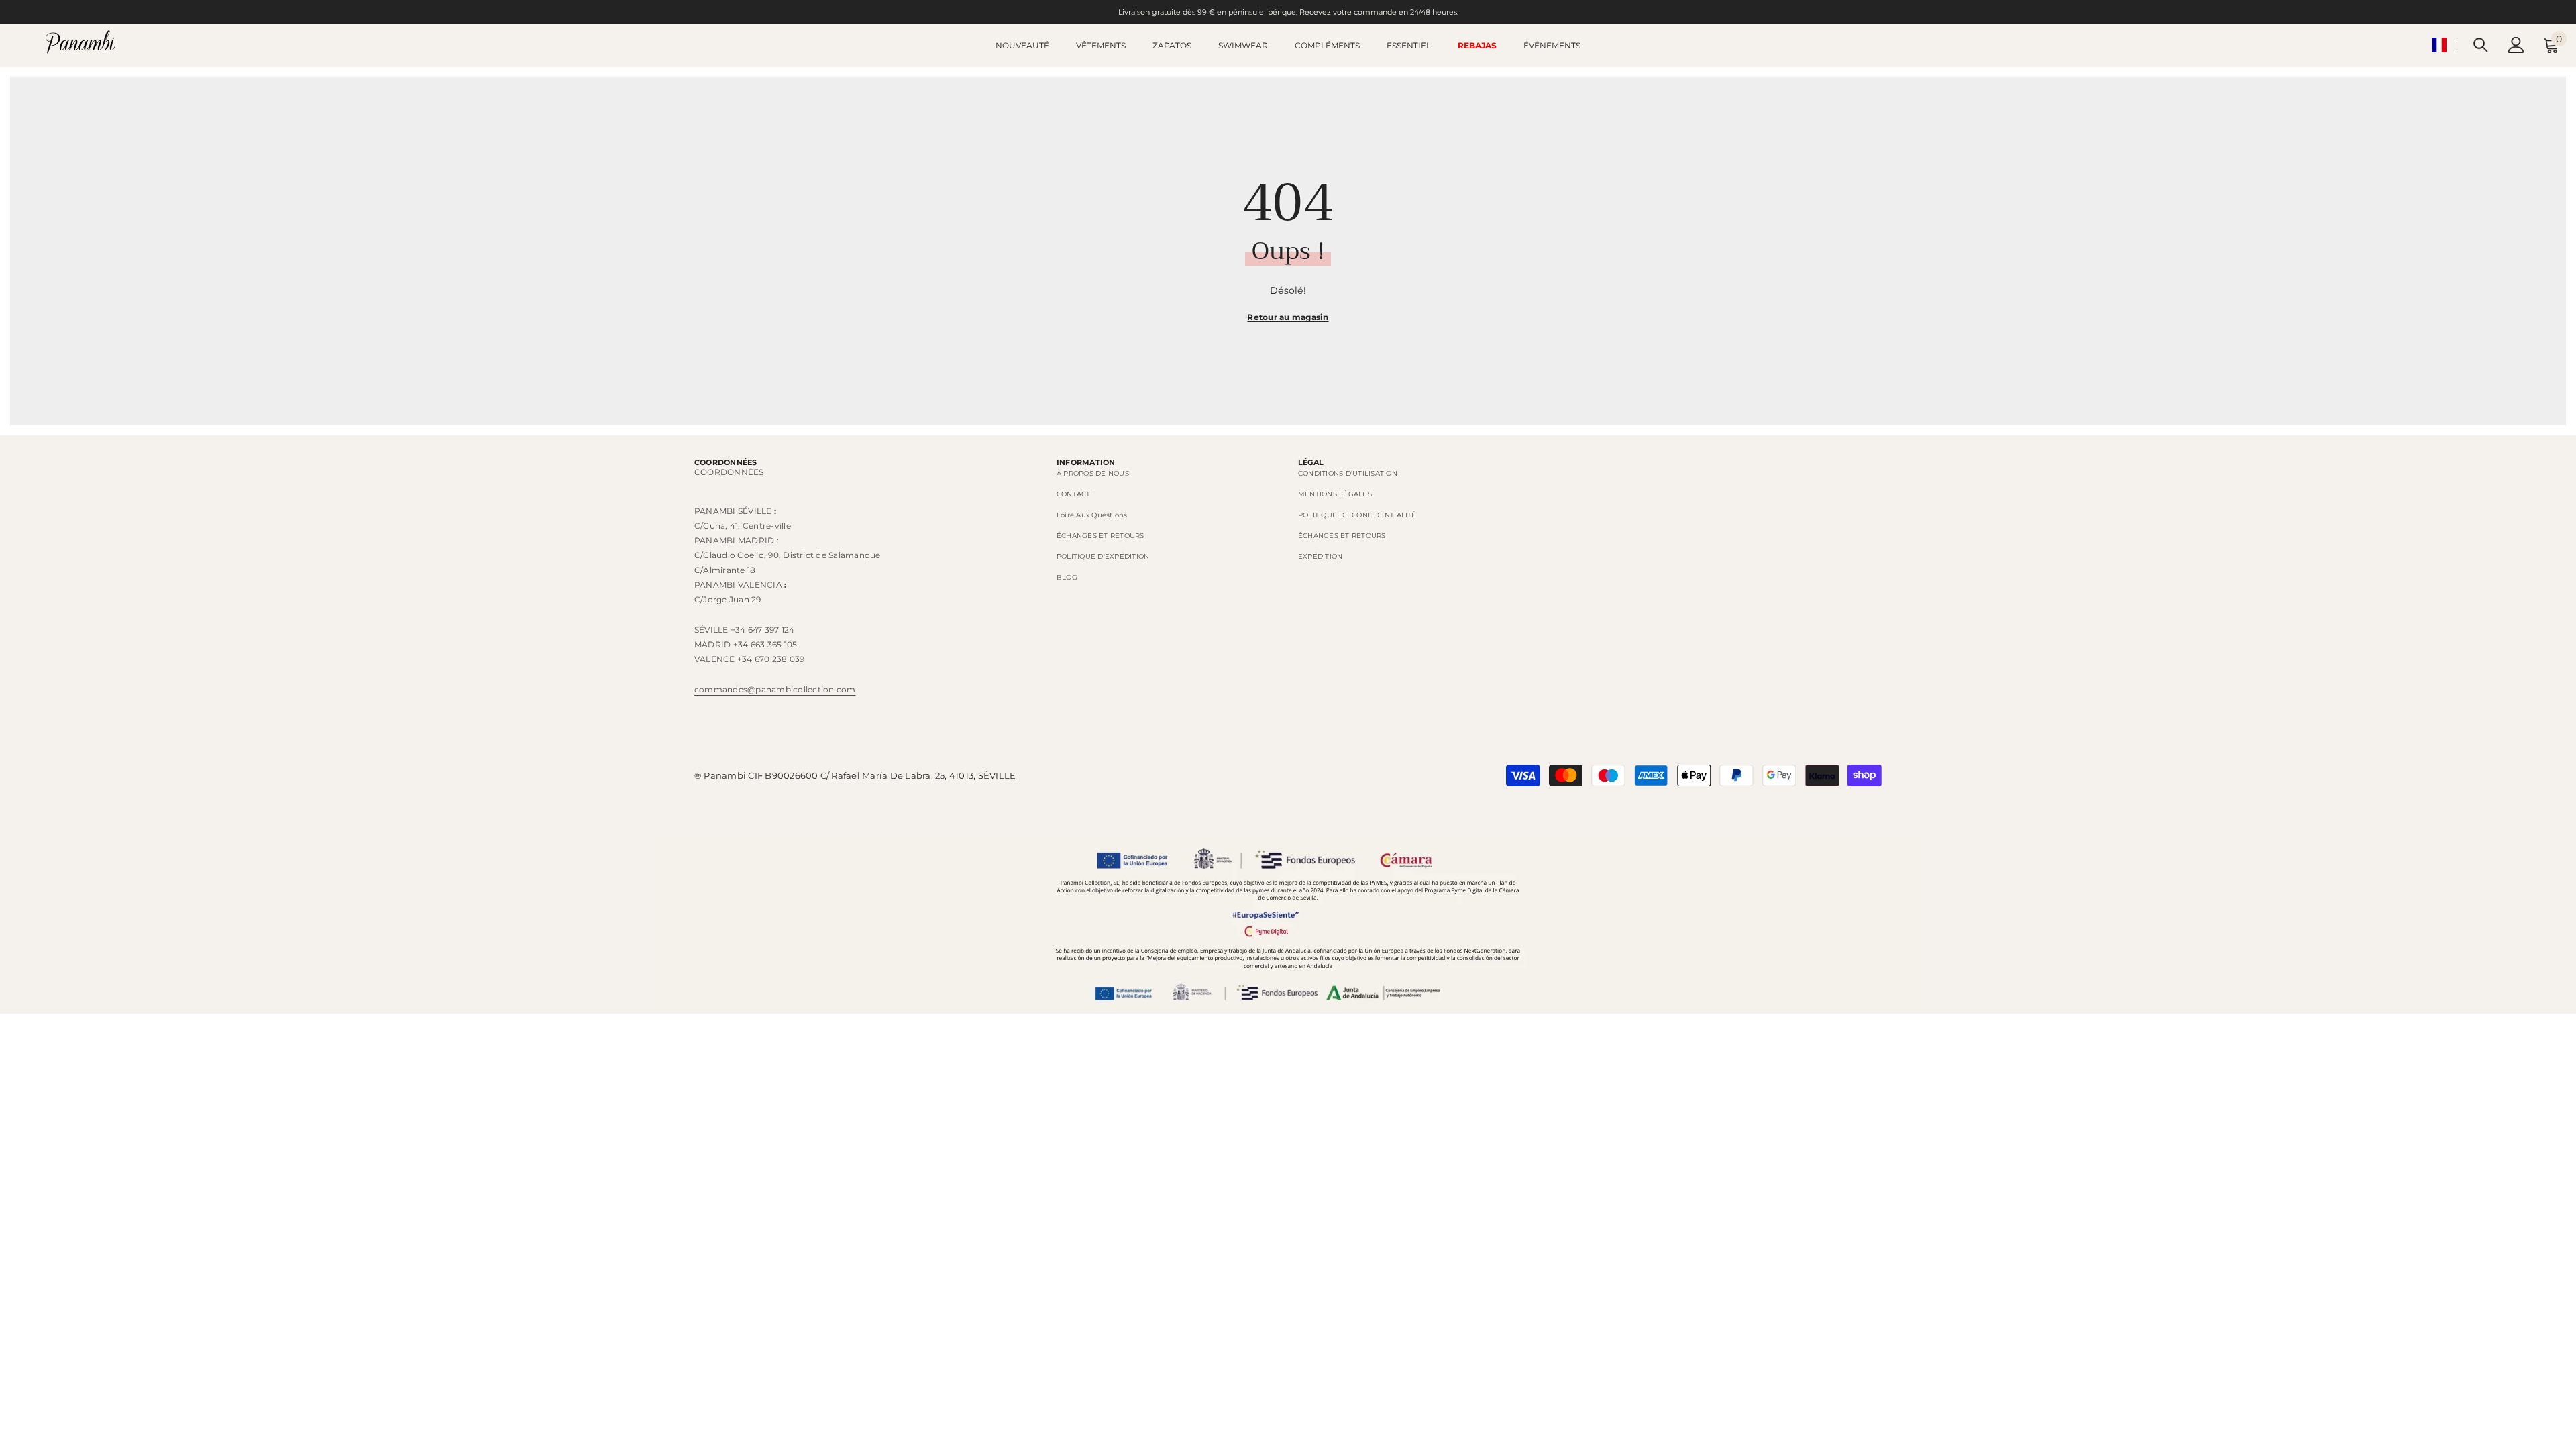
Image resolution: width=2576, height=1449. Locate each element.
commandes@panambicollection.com (775, 689)
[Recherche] (2481, 45)
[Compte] (2516, 45)
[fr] (2439, 45)
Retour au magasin (1288, 317)
